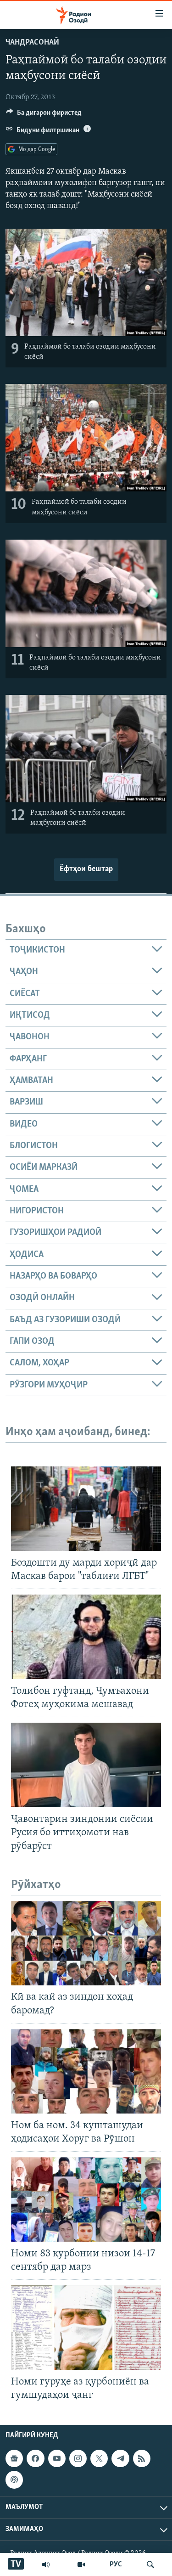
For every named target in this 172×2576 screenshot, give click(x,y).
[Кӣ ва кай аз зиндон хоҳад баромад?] (86, 1943)
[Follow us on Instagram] (78, 2458)
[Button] (44, 115)
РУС (116, 2565)
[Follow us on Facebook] (35, 2458)
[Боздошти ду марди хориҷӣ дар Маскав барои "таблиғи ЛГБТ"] (86, 1509)
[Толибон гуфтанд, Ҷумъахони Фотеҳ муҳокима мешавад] (86, 1637)
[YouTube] (81, 2565)
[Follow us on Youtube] (57, 2458)
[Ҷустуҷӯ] (150, 2565)
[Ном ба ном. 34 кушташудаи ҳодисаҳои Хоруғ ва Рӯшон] (86, 2071)
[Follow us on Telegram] (120, 2458)
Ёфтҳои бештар (86, 869)
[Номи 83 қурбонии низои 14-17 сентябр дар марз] (86, 2199)
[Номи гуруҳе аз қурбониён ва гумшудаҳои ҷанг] (86, 2328)
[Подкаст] (14, 2480)
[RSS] (142, 2458)
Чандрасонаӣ (32, 43)
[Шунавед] (46, 2565)
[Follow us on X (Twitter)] (99, 2458)
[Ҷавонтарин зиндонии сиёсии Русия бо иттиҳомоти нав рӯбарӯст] (86, 1765)
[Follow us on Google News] (14, 2458)
